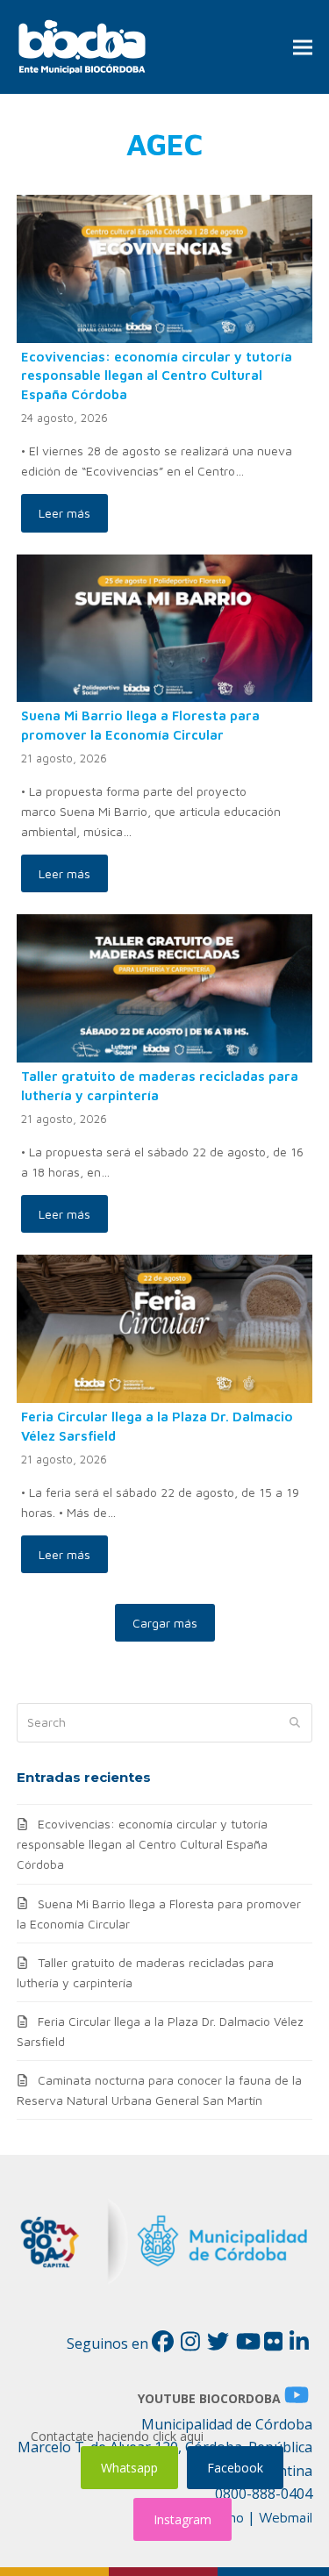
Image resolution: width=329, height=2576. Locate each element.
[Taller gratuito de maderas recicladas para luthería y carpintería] (165, 987)
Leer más (64, 513)
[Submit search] (295, 1722)
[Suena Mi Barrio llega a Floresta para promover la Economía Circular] (165, 626)
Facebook (235, 2468)
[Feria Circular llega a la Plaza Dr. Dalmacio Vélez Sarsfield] (165, 1327)
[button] (303, 47)
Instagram (182, 2519)
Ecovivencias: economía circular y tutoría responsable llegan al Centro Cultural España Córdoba (157, 375)
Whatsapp (129, 2468)
